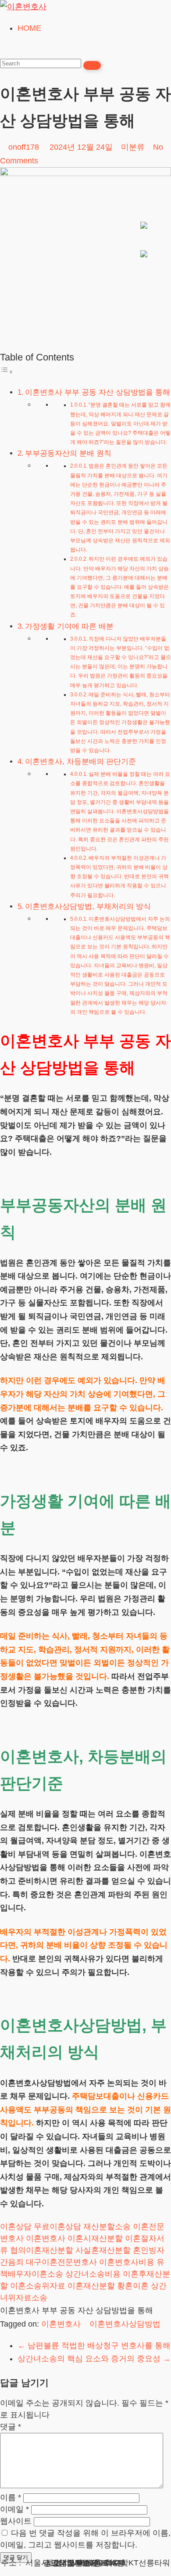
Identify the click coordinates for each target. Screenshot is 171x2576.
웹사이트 (16, 2521)
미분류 (133, 147)
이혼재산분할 (91, 2286)
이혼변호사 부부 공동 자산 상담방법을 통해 (98, 392)
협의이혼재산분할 (42, 2250)
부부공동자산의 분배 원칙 (68, 453)
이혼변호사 (46, 2238)
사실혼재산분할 (103, 2250)
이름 (11, 2497)
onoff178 (24, 147)
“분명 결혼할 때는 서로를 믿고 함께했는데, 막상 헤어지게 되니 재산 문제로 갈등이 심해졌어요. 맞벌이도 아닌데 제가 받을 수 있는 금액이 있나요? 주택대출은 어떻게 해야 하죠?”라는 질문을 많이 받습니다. (120, 423)
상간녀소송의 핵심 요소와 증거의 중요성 (94, 2359)
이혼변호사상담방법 (125, 2324)
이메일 (14, 2509)
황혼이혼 (133, 2286)
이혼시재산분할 (95, 2238)
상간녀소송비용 (93, 2274)
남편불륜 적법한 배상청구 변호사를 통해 (94, 2345)
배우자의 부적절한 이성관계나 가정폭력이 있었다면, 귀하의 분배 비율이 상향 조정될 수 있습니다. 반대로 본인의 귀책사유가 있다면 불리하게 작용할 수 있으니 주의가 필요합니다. (119, 877)
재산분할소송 (107, 2227)
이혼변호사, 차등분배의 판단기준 (80, 762)
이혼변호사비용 (127, 2262)
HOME (29, 28)
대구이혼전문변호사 (61, 2262)
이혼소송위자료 (38, 2286)
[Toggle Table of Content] (7, 371)
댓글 (11, 2427)
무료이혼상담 (57, 2227)
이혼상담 (16, 2227)
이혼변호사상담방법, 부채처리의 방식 (88, 906)
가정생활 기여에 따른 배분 (69, 626)
